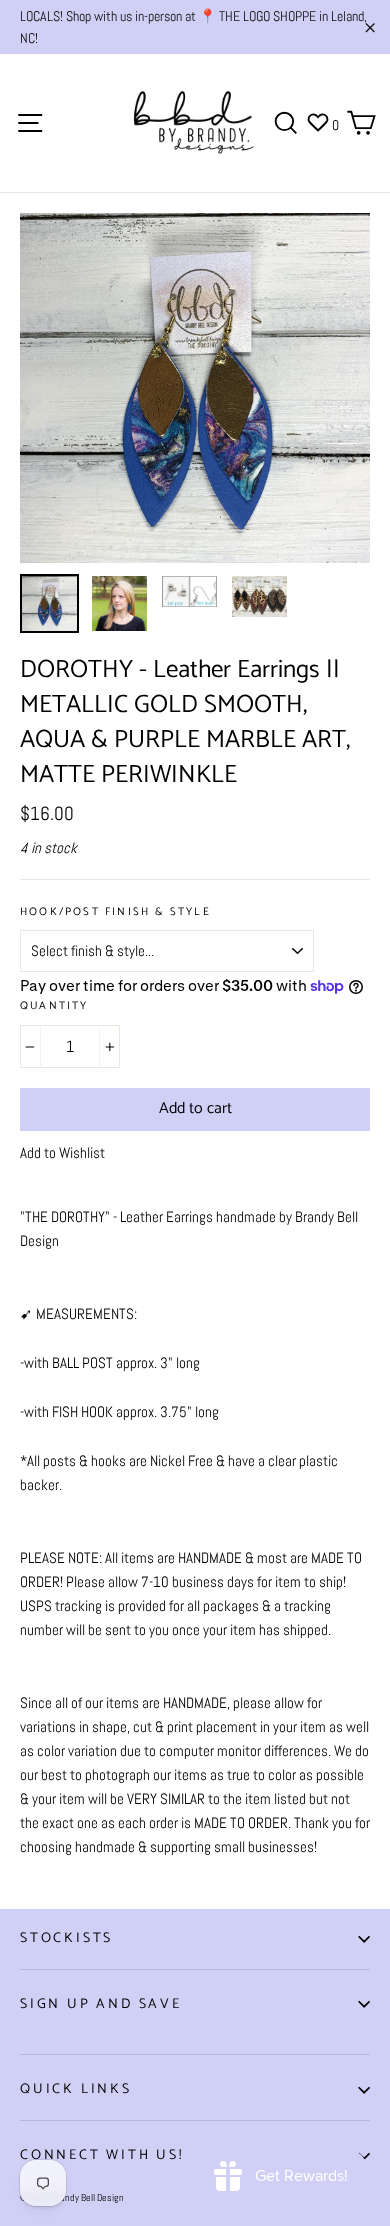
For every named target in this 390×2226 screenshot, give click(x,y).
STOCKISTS (66, 1938)
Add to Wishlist (62, 1152)
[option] (195, 388)
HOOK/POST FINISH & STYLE (115, 912)
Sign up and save (101, 2004)
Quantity (54, 1006)
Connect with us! (102, 2155)
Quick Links (76, 2089)
